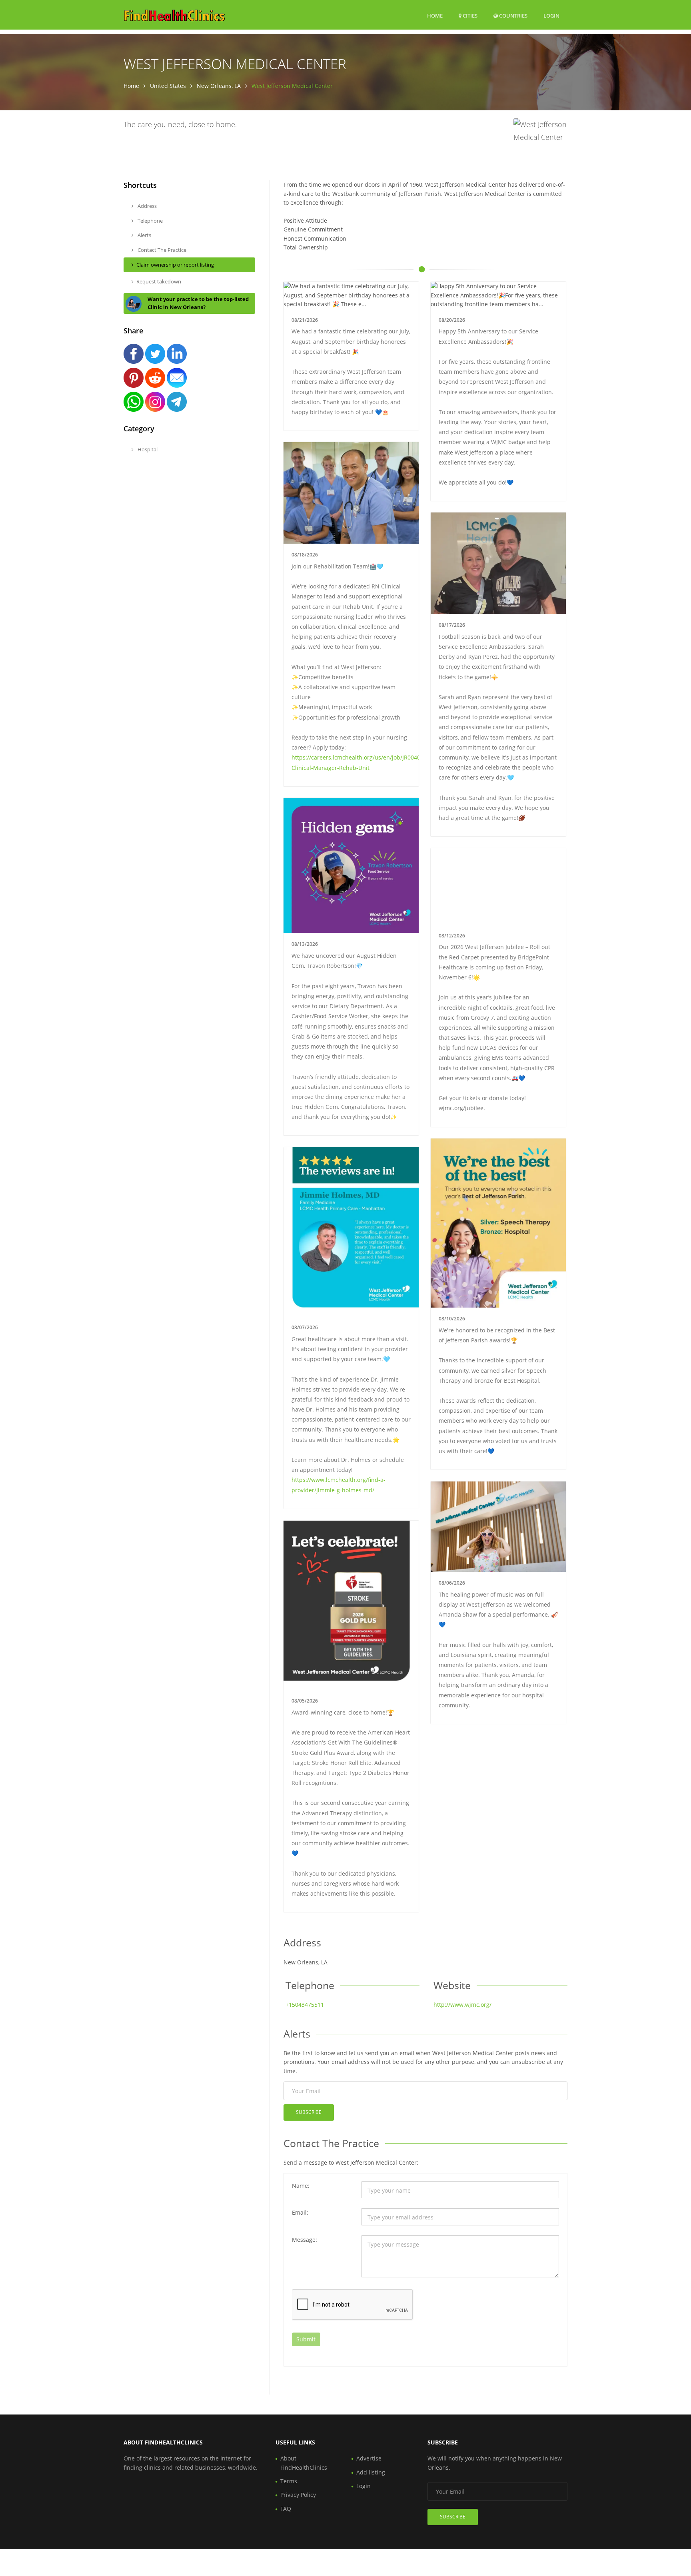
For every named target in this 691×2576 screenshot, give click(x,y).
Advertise (369, 2458)
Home (435, 16)
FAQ (286, 2509)
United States (168, 86)
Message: (305, 2240)
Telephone (150, 221)
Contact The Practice (161, 250)
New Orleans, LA (219, 86)
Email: (300, 2212)
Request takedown (159, 281)
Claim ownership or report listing (175, 265)
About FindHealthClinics (304, 2463)
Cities (469, 16)
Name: (301, 2186)
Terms (289, 2481)
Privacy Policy (298, 2495)
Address (147, 206)
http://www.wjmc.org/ (462, 2005)
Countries (513, 15)
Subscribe (309, 2112)
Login (551, 15)
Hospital (147, 449)
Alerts (144, 235)
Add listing (371, 2472)
